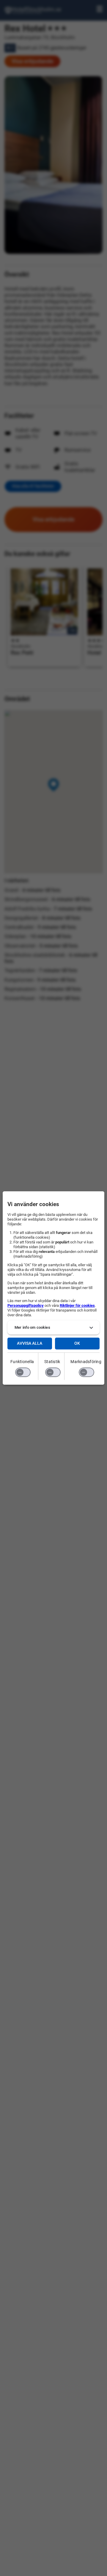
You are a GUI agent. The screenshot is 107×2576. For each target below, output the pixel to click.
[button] (53, 1328)
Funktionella (22, 1362)
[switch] (23, 1372)
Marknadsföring (86, 1362)
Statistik (52, 1362)
